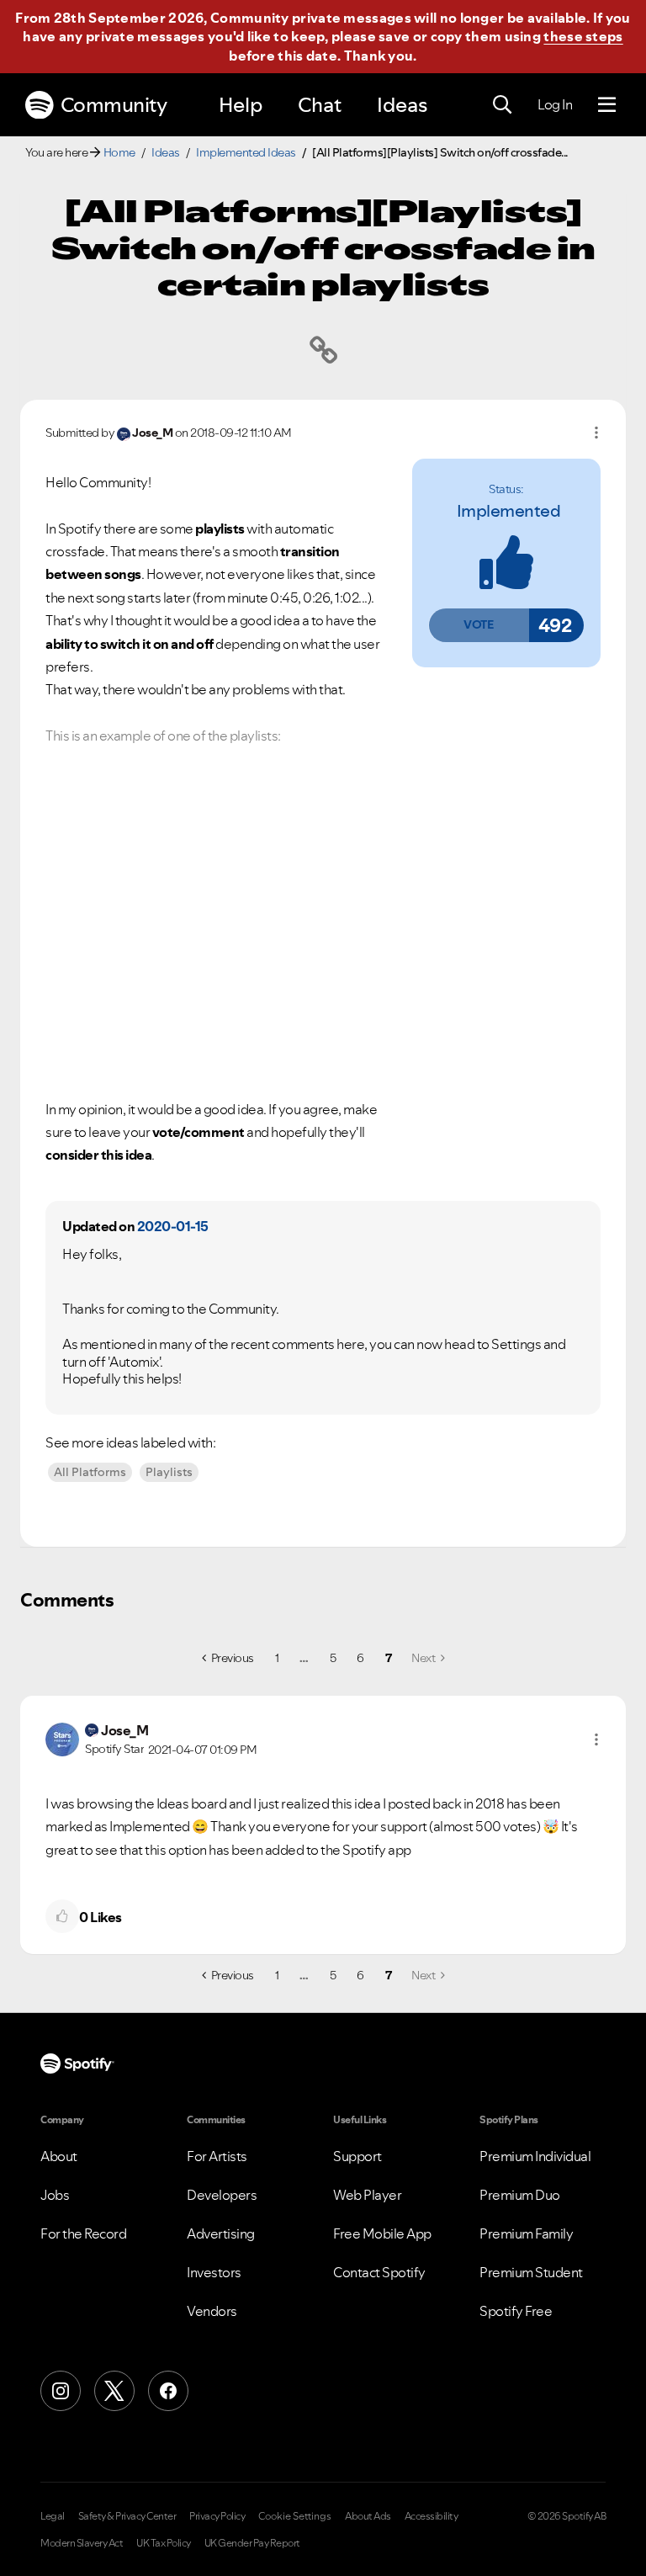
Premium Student (531, 2272)
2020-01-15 (173, 1226)
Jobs (55, 2195)
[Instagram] (61, 2391)
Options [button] (596, 433)
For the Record (83, 2233)
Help (241, 105)
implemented (509, 511)
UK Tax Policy (164, 2543)
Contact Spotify (379, 2272)
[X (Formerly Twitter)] (114, 2391)
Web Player (367, 2195)
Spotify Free (516, 2311)
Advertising (221, 2233)
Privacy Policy (217, 2516)
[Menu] (607, 105)
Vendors (212, 2311)
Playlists (169, 1472)
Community (114, 105)
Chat (320, 105)
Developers (222, 2195)
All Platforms (90, 1472)
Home (119, 152)
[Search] (502, 105)
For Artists (217, 2156)
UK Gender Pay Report (252, 2543)
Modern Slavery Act (82, 2543)
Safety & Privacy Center (127, 2516)
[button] (479, 625)
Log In (555, 104)
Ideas (402, 105)
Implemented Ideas (246, 152)
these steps (583, 36)
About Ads (368, 2516)
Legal (53, 2516)
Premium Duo (520, 2195)
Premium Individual (535, 2156)
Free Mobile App (382, 2233)
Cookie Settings (295, 2516)
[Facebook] (168, 2391)
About (59, 2156)
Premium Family (526, 2233)
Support (357, 2156)
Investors (214, 2272)
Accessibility (432, 2516)
